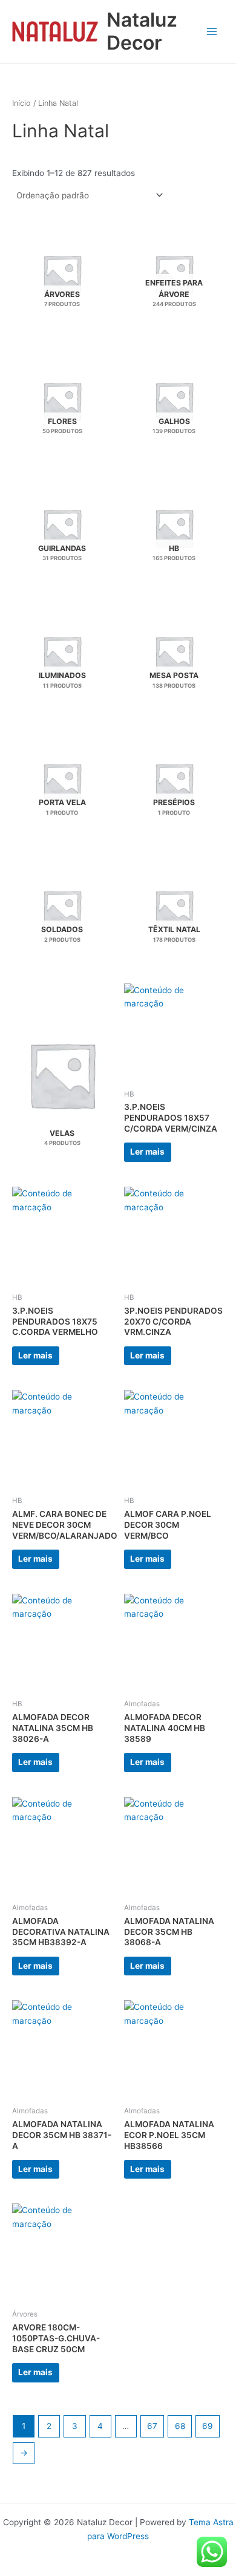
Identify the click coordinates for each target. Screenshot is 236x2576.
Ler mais (147, 1152)
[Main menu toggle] (212, 31)
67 (152, 2426)
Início (21, 103)
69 (208, 2426)
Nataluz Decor (142, 31)
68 (180, 2426)
